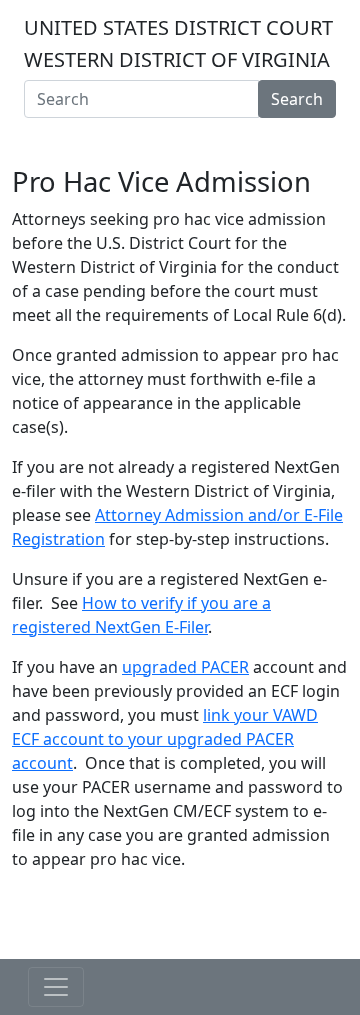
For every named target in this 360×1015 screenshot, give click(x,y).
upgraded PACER (185, 667)
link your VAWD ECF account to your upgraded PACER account (165, 739)
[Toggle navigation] (180, 138)
